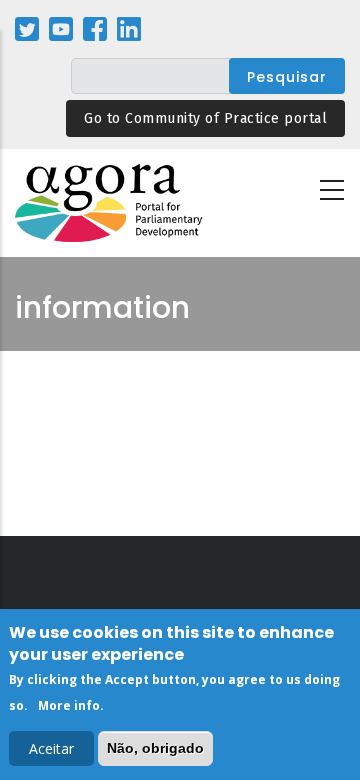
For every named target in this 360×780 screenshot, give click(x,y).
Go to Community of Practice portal (205, 118)
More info (69, 705)
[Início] (110, 203)
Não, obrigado (155, 748)
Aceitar (51, 748)
